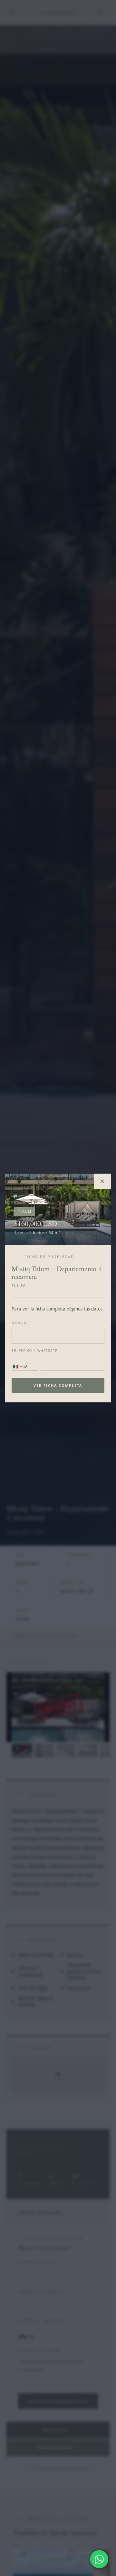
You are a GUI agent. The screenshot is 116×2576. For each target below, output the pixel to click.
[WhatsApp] (99, 2559)
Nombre (20, 1323)
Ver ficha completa (58, 1385)
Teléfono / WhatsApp (34, 1351)
